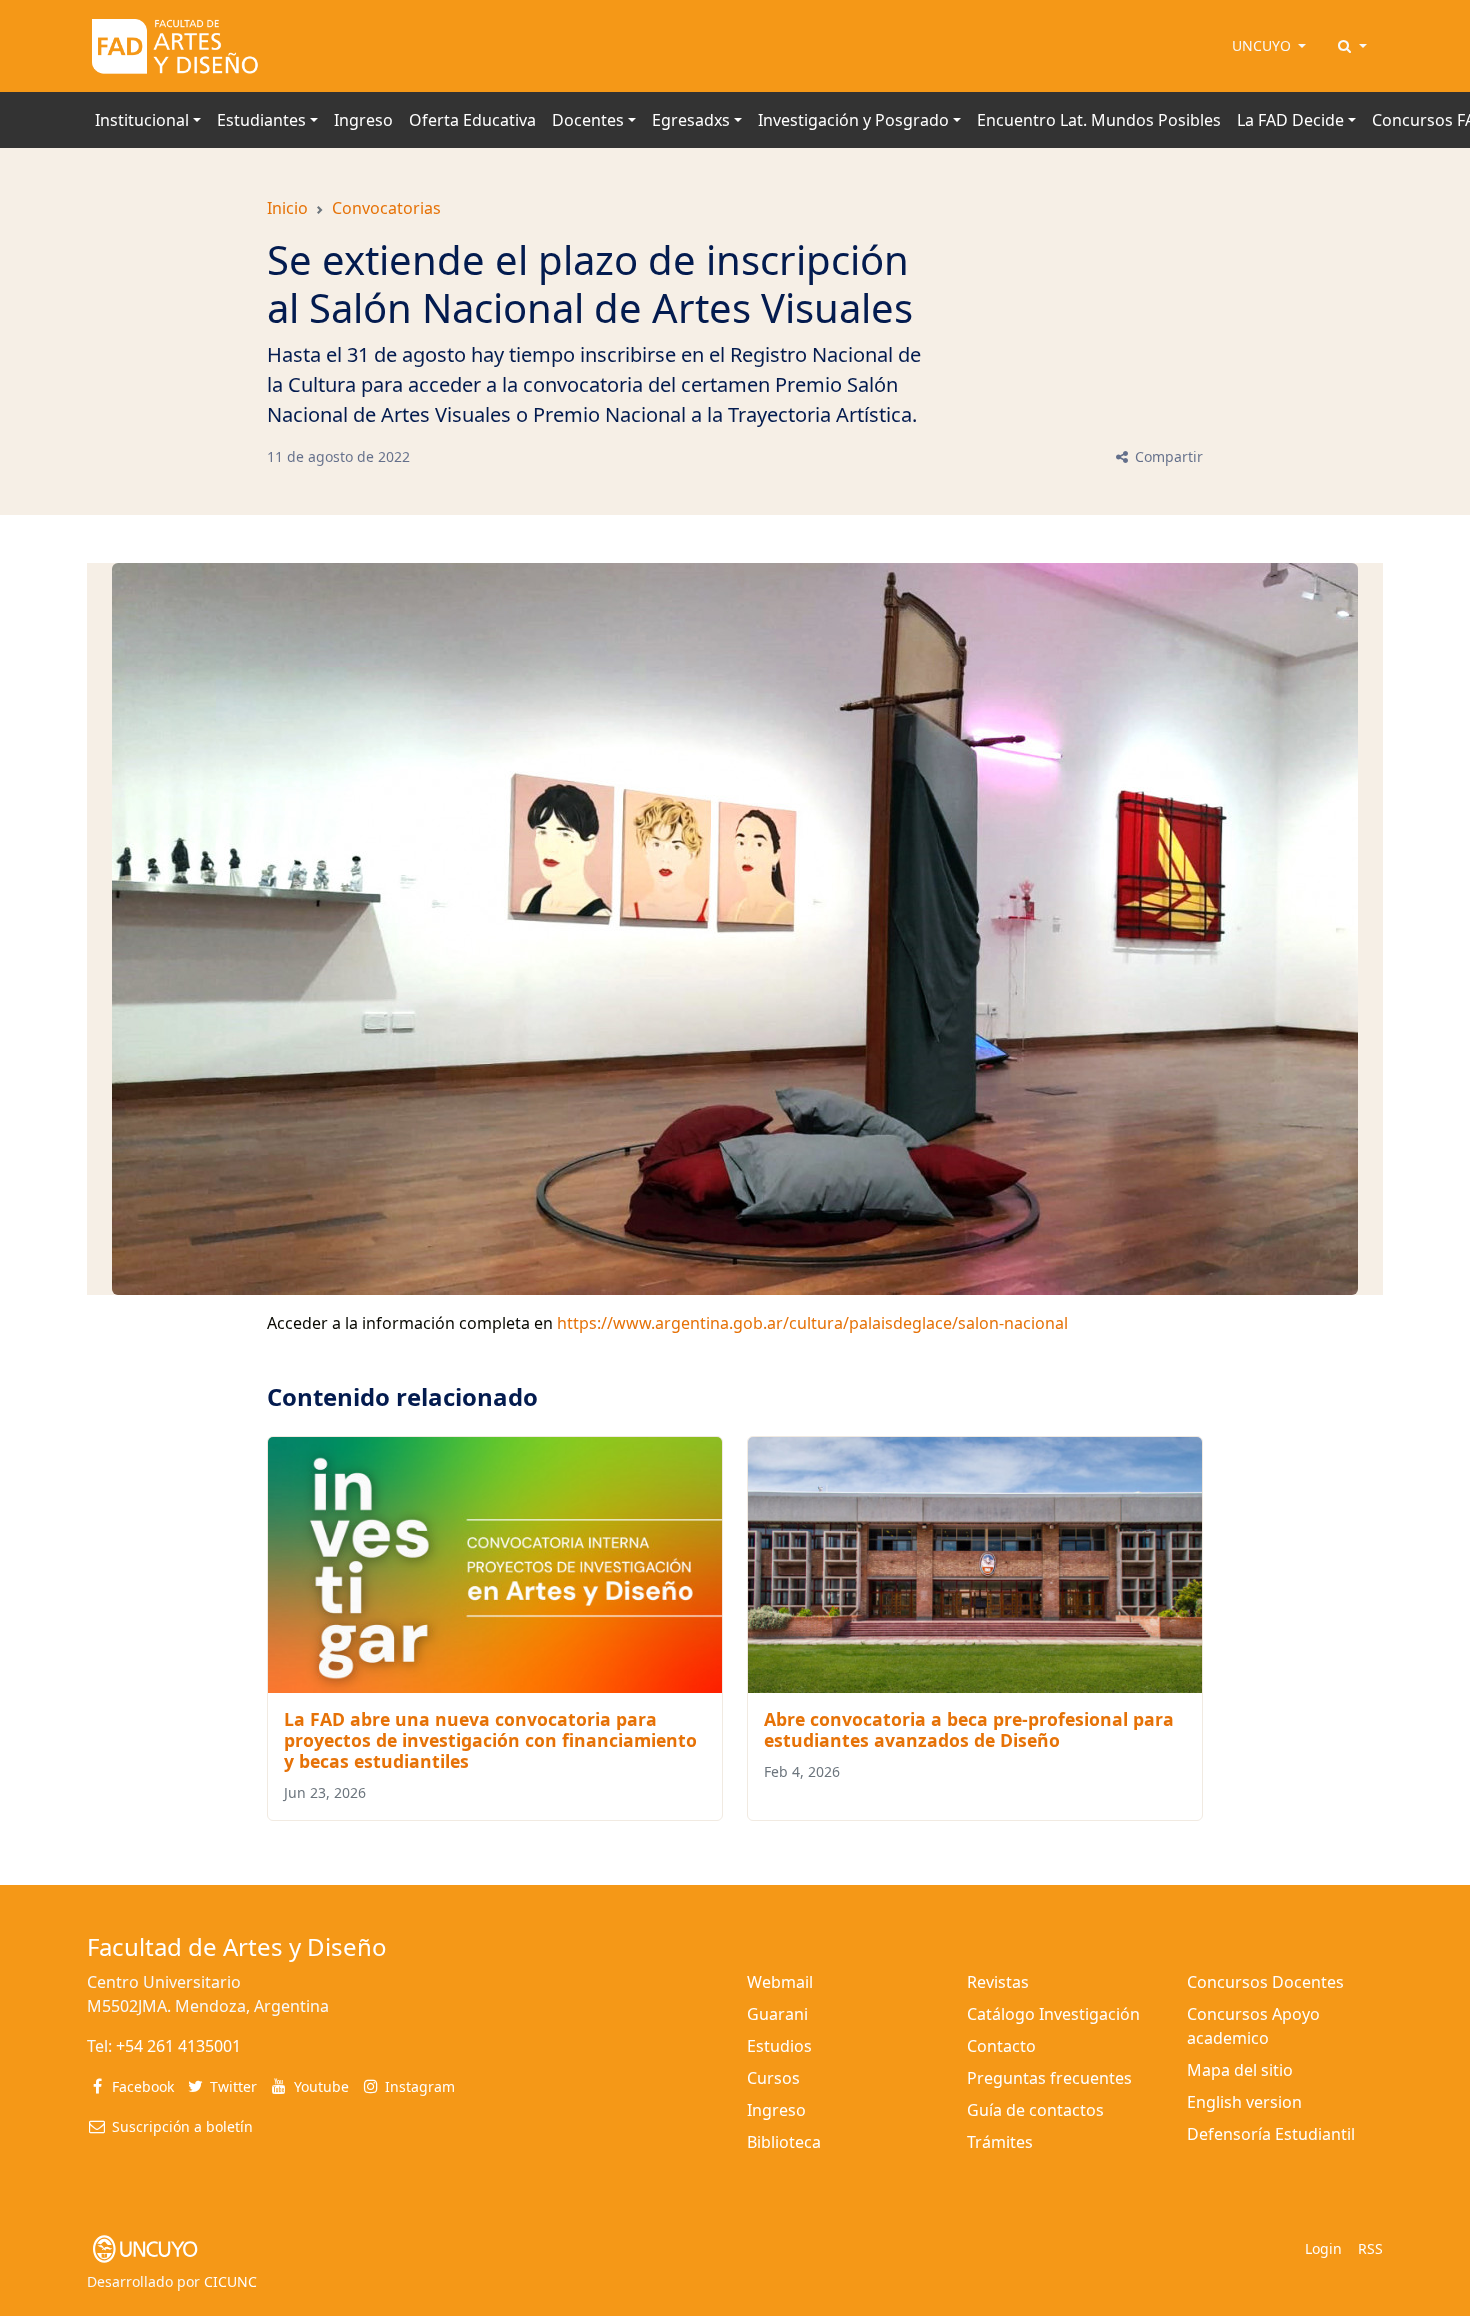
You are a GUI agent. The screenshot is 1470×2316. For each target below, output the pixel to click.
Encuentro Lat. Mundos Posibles (1099, 120)
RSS (1370, 2248)
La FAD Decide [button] (1290, 120)
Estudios (779, 2046)
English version (1244, 2102)
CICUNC (230, 2281)
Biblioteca (784, 2142)
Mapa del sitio (1240, 2070)
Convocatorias (386, 208)
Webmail (780, 1982)
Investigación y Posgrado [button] (853, 120)
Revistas (998, 1982)
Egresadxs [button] (691, 120)
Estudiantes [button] (261, 120)
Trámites (1000, 2142)
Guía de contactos (1035, 2110)
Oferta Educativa (472, 120)
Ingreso (363, 120)
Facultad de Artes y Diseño (237, 1946)
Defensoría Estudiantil (1271, 2134)
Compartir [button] (1167, 456)
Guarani (777, 2014)
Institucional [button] (142, 120)
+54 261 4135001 (178, 2046)
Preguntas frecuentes (1049, 2078)
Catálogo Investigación (1053, 2014)
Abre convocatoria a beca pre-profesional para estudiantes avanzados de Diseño (969, 1729)
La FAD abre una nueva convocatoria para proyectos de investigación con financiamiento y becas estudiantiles (490, 1740)
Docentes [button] (588, 120)
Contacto (1001, 2046)
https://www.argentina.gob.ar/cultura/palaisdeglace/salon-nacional (812, 1323)
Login (1323, 2248)
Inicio (287, 208)
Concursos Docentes (1265, 1982)
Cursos (773, 2078)
